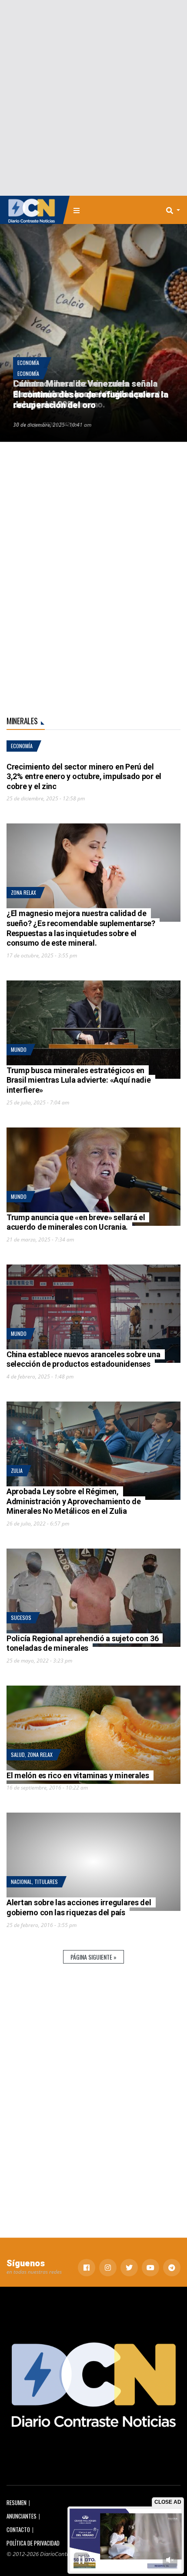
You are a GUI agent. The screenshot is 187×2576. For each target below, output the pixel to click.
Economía (28, 363)
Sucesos (21, 1618)
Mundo (19, 1049)
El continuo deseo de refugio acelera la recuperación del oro (90, 400)
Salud (18, 1755)
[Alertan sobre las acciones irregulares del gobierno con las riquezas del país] (93, 1862)
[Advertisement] (93, 98)
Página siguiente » (93, 1957)
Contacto (18, 2530)
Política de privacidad (33, 2543)
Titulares (46, 1882)
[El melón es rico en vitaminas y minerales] (93, 1735)
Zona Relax (23, 892)
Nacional (21, 1882)
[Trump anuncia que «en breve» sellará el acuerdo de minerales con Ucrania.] (93, 1177)
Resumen (17, 2503)
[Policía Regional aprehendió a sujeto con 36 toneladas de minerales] (93, 1598)
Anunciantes (22, 2516)
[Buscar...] (176, 210)
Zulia (17, 1470)
